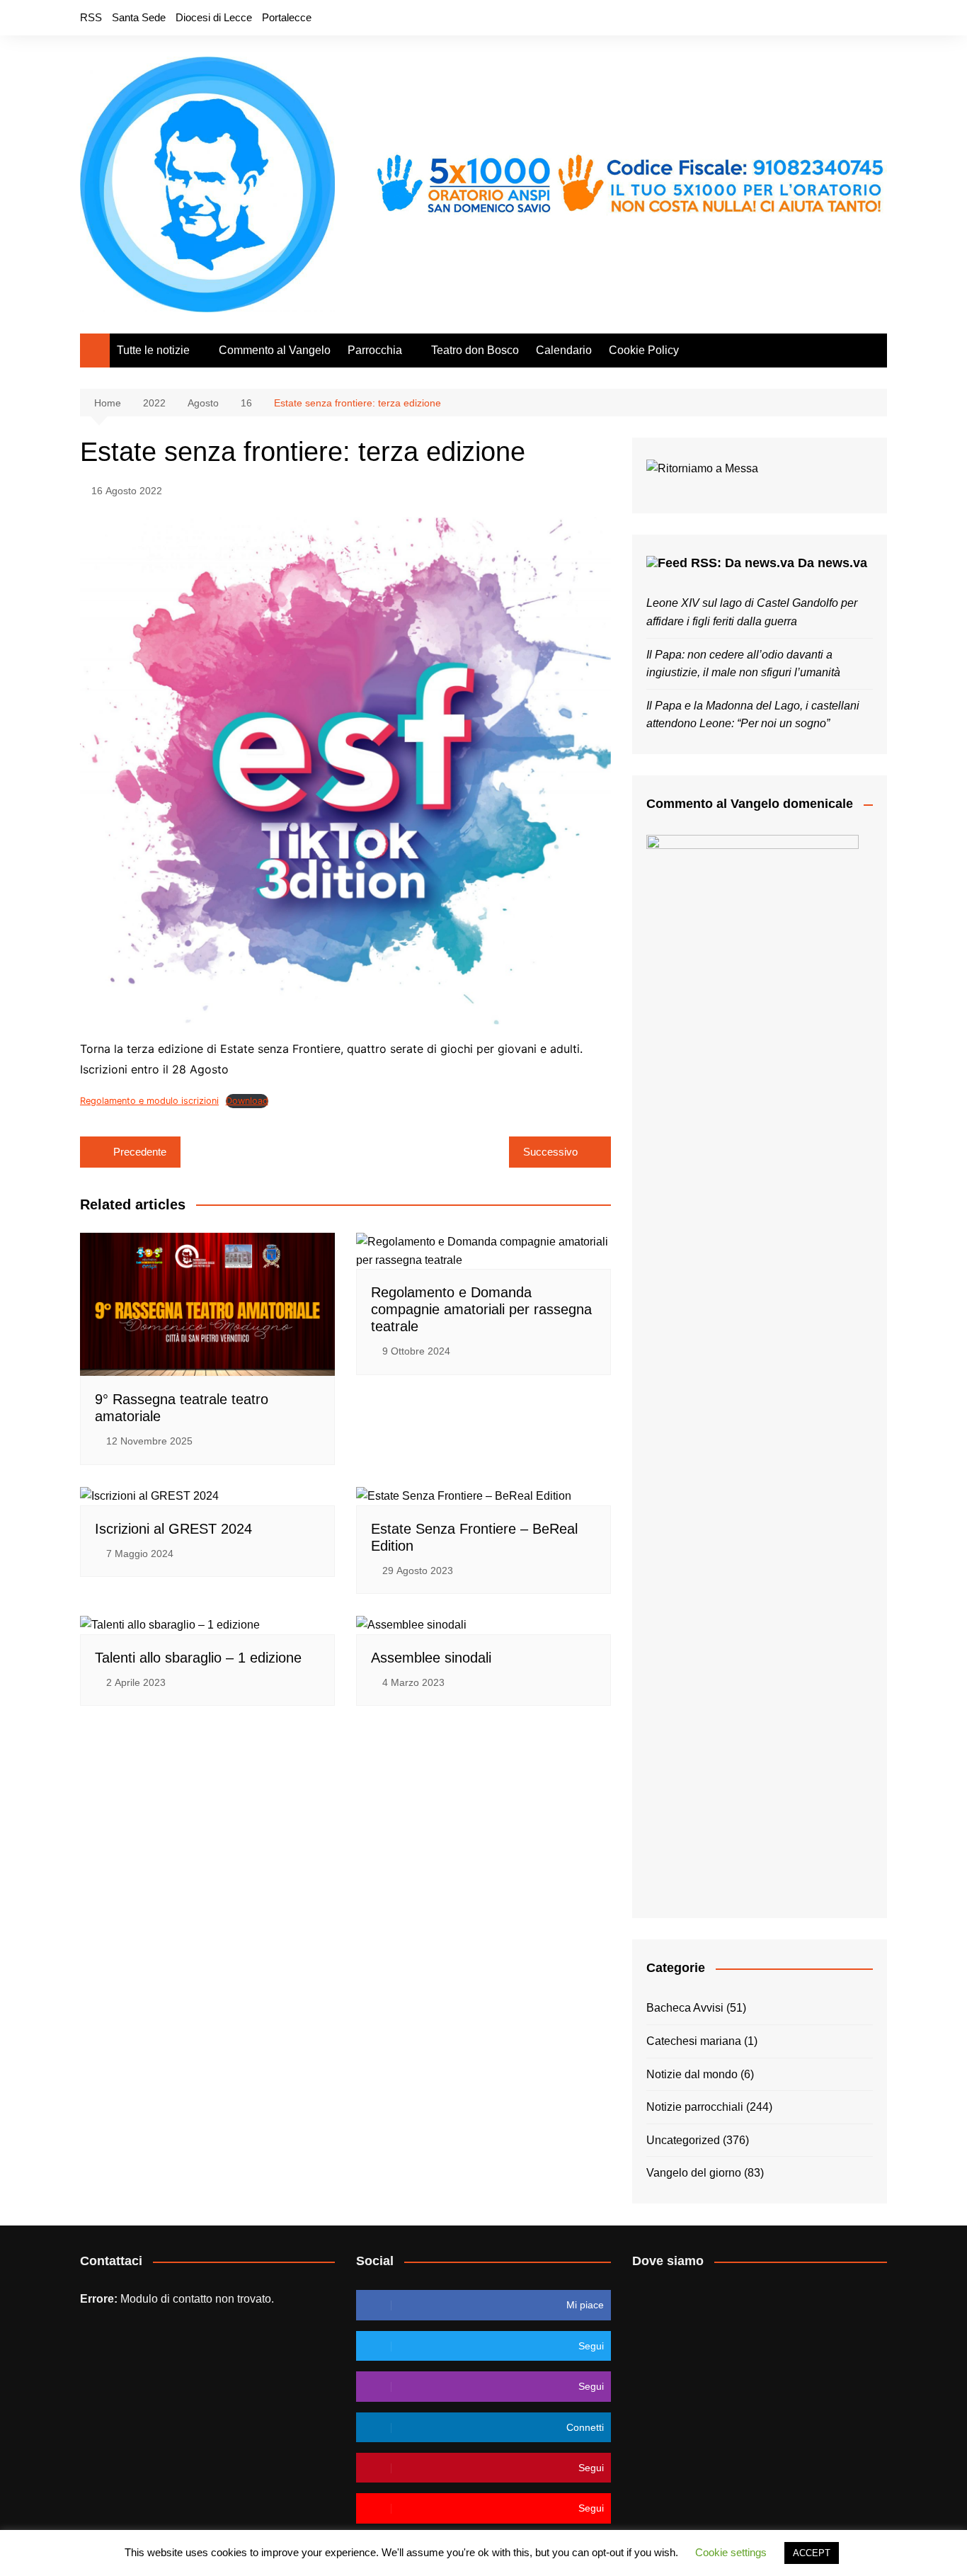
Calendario (564, 350)
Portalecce (287, 17)
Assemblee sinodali (431, 1658)
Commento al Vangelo (275, 350)
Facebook (804, 18)
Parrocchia (375, 350)
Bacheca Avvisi (685, 2008)
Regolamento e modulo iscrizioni (149, 1101)
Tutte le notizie (153, 350)
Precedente (140, 1152)
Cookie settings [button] (731, 2552)
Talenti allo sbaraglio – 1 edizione (198, 1658)
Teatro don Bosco (475, 350)
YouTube (876, 18)
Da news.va (832, 563)
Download (247, 1101)
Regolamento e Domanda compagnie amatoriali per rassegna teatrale (481, 1309)
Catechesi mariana (694, 2041)
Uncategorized (683, 2140)
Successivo (550, 1152)
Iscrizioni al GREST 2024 (173, 1529)
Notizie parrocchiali (695, 2107)
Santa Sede (139, 17)
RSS (91, 17)
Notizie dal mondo (692, 2074)
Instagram (852, 18)
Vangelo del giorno (694, 2173)
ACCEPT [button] (812, 2553)
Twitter (828, 18)
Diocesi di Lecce (214, 17)
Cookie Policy (644, 350)
